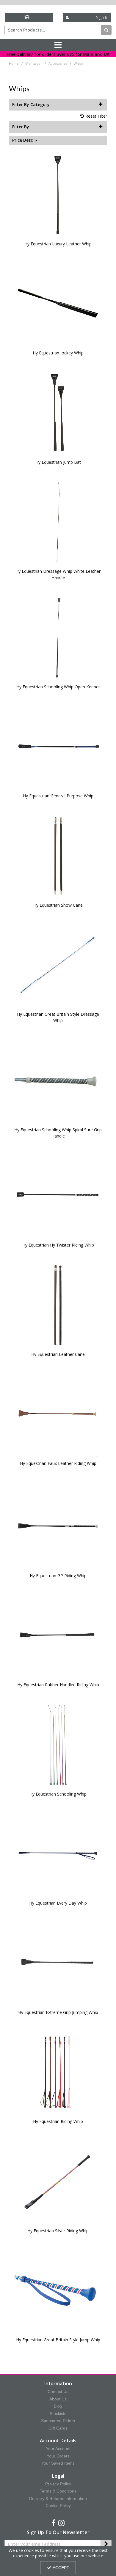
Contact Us (58, 2392)
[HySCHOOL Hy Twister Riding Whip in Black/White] (58, 1195)
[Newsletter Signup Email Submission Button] (106, 2544)
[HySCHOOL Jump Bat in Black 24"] (58, 412)
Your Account (58, 2449)
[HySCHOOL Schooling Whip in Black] (58, 1744)
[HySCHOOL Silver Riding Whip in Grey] (58, 2180)
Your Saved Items (58, 2463)
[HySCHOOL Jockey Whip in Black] (58, 303)
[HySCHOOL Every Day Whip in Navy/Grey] (58, 1853)
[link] (54, 2523)
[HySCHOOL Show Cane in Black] (58, 855)
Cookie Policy (58, 2506)
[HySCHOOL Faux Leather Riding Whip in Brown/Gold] (58, 1413)
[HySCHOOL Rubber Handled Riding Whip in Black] (58, 1635)
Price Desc (23, 140)
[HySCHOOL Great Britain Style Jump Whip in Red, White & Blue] (58, 2290)
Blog (58, 2406)
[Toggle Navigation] (58, 45)
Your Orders (58, 2456)
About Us (58, 2399)
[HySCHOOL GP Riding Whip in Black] (58, 1525)
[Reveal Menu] (58, 45)
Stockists (58, 2413)
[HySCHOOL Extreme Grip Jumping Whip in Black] (58, 1962)
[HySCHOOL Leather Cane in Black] (58, 1304)
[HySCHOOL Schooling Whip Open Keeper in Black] (58, 636)
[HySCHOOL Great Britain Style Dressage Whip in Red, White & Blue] (58, 964)
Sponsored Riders (58, 2421)
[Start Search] (106, 30)
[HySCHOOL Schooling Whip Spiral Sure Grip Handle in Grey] (58, 1079)
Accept (61, 2568)
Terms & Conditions (58, 2491)
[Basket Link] (29, 17)
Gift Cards (58, 2428)
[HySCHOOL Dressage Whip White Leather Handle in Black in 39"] (58, 521)
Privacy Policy (58, 2484)
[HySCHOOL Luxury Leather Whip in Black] (58, 194)
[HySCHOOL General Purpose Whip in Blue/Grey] (58, 746)
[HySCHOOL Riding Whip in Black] (58, 2071)
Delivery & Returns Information (58, 2498)
